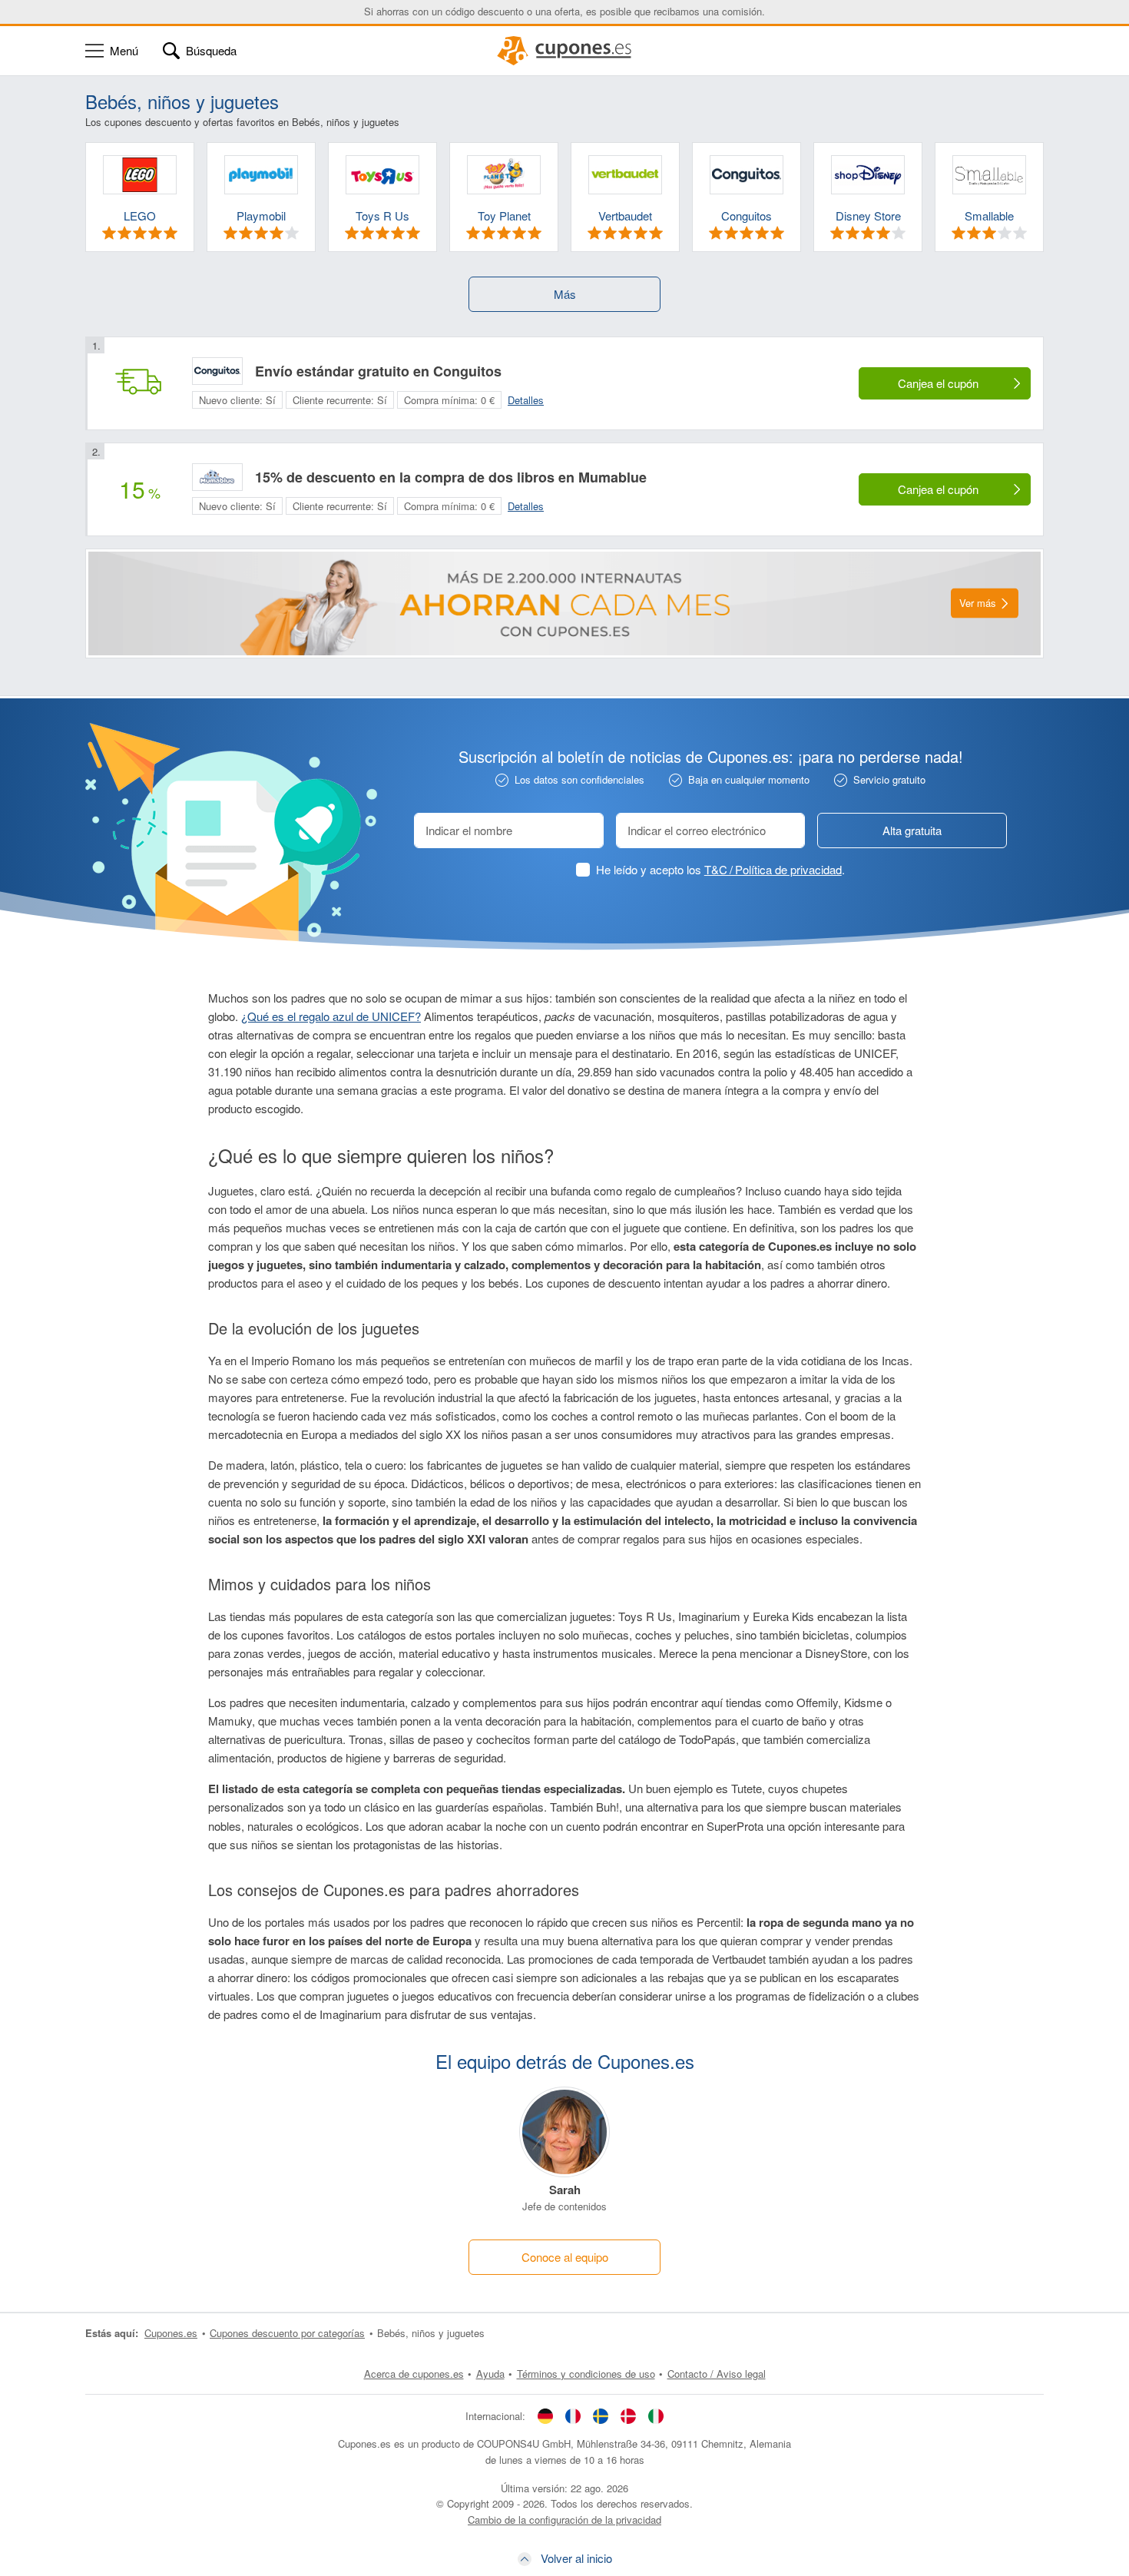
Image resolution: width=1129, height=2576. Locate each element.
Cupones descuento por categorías (287, 2333)
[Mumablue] (217, 477)
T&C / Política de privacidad (773, 869)
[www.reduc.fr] (573, 2415)
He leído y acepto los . (720, 869)
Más (565, 294)
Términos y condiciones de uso (586, 2374)
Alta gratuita (912, 830)
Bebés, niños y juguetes (431, 2333)
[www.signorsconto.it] (656, 2415)
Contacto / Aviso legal (717, 2374)
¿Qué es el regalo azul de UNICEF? (331, 1016)
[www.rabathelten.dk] (628, 2415)
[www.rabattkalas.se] (601, 2415)
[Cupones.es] (564, 51)
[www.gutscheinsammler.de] (545, 2415)
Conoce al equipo (565, 2257)
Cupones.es (171, 2333)
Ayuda (490, 2374)
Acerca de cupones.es (414, 2374)
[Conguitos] (217, 371)
